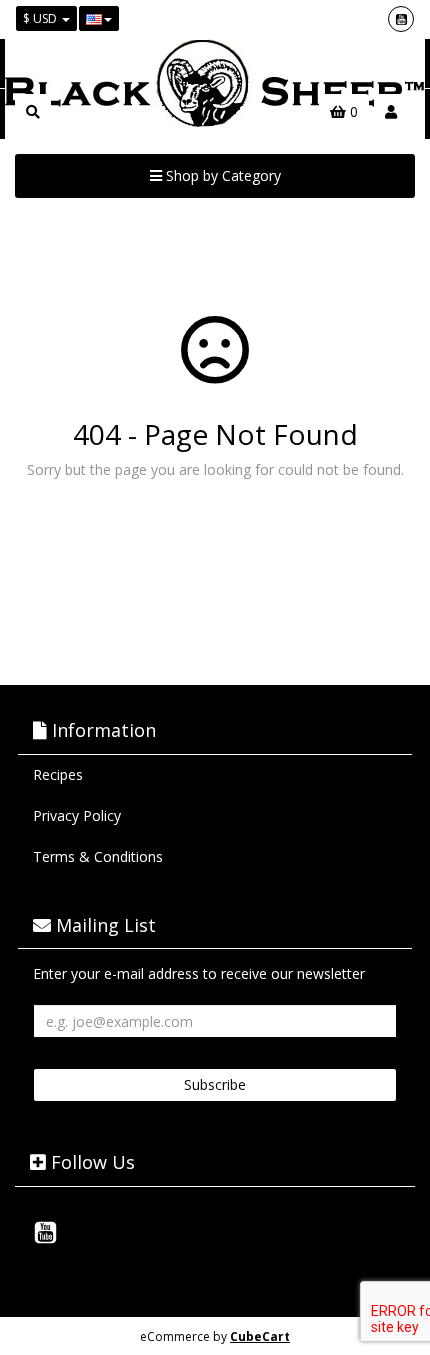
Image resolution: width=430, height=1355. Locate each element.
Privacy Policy (77, 815)
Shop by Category (221, 175)
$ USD (41, 18)
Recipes (58, 774)
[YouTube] (401, 19)
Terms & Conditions (98, 856)
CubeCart (260, 1336)
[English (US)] (99, 18)
